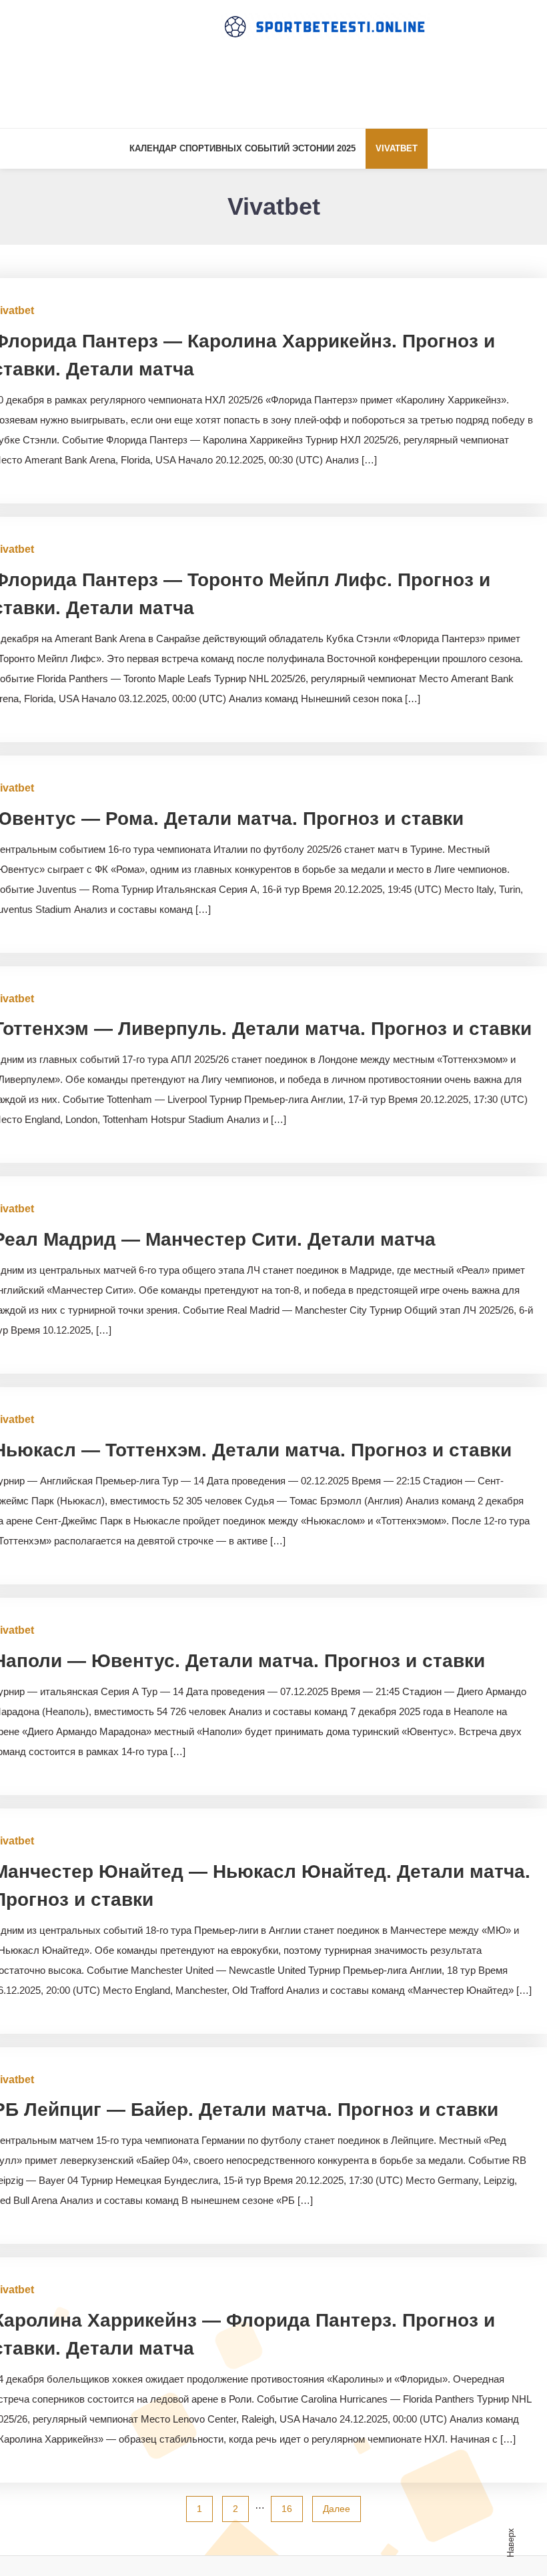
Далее (337, 2509)
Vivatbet (397, 148)
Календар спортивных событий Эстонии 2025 (242, 148)
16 (287, 2509)
